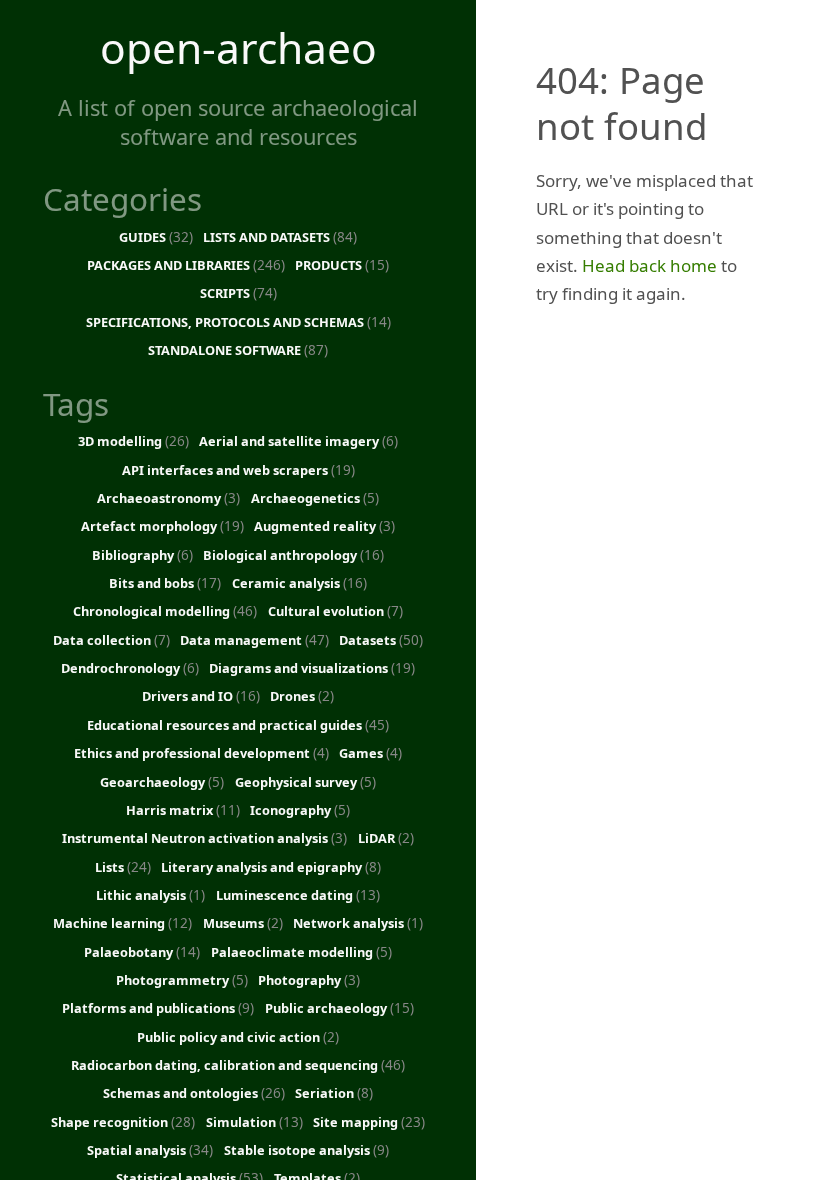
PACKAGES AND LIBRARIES (186, 264)
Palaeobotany (142, 951)
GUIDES (156, 236)
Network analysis (358, 922)
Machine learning (122, 922)
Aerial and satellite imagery (298, 440)
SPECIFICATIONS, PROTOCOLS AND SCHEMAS (238, 321)
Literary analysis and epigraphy (271, 866)
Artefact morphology (162, 525)
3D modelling (133, 440)
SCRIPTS (238, 292)
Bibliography (142, 554)
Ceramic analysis (299, 582)
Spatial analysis (150, 1149)
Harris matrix (183, 809)
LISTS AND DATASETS (280, 236)
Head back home (649, 265)
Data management (254, 639)
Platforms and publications (158, 1007)
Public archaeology (339, 1007)
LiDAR (386, 837)
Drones (302, 695)
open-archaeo (238, 47)
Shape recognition (123, 1121)
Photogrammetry (182, 979)
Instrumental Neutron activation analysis (204, 837)
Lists (123, 866)
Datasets (381, 639)
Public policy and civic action (238, 1036)
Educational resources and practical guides (238, 724)
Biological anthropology (293, 554)
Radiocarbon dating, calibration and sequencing (238, 1064)
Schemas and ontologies (194, 1092)
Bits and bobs (165, 582)
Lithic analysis (150, 894)
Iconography (300, 809)
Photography (309, 979)
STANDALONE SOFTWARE (238, 349)
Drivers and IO (201, 695)
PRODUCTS (342, 264)
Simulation (254, 1121)
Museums (243, 922)
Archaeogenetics (315, 497)
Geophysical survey (305, 781)
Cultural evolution (335, 610)
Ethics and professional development (201, 752)
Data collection (111, 639)
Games (370, 752)
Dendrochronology (130, 667)
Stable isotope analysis (306, 1149)
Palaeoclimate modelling (301, 951)
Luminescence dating (298, 894)
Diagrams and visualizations (312, 667)
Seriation (334, 1092)
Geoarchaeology (162, 781)
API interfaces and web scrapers (238, 469)
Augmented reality (324, 525)
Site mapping (369, 1121)
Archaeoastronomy (168, 497)
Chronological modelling (165, 610)
